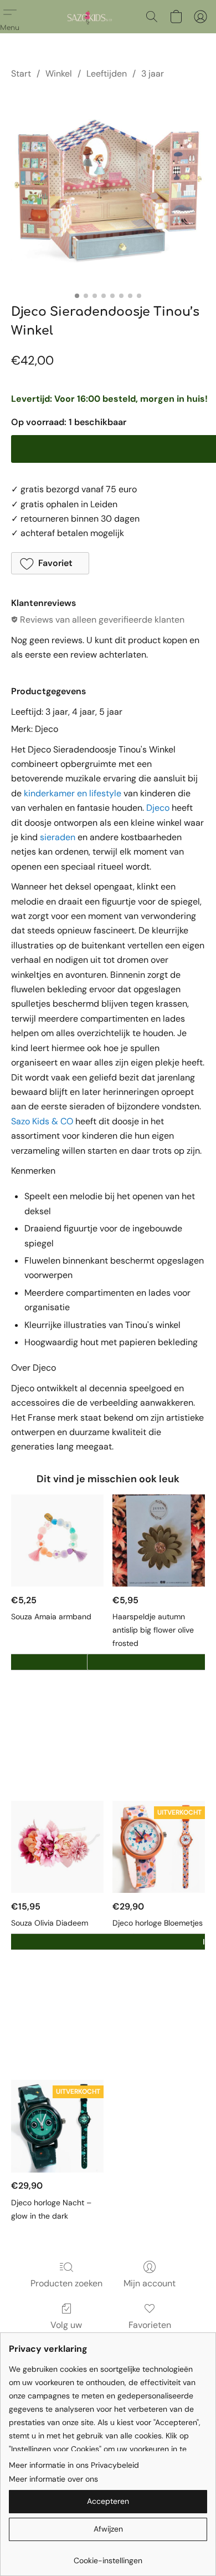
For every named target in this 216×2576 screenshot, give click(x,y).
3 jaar (153, 74)
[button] (89, 17)
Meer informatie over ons (53, 2479)
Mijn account (150, 2283)
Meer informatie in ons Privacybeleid (74, 2465)
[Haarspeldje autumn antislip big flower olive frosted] (159, 1541)
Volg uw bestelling (66, 2332)
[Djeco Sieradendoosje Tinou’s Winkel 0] (108, 189)
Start (21, 74)
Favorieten (150, 2325)
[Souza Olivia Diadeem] (57, 1847)
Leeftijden (107, 74)
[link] (108, 2556)
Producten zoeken (66, 2283)
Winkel (59, 74)
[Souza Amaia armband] (57, 1541)
